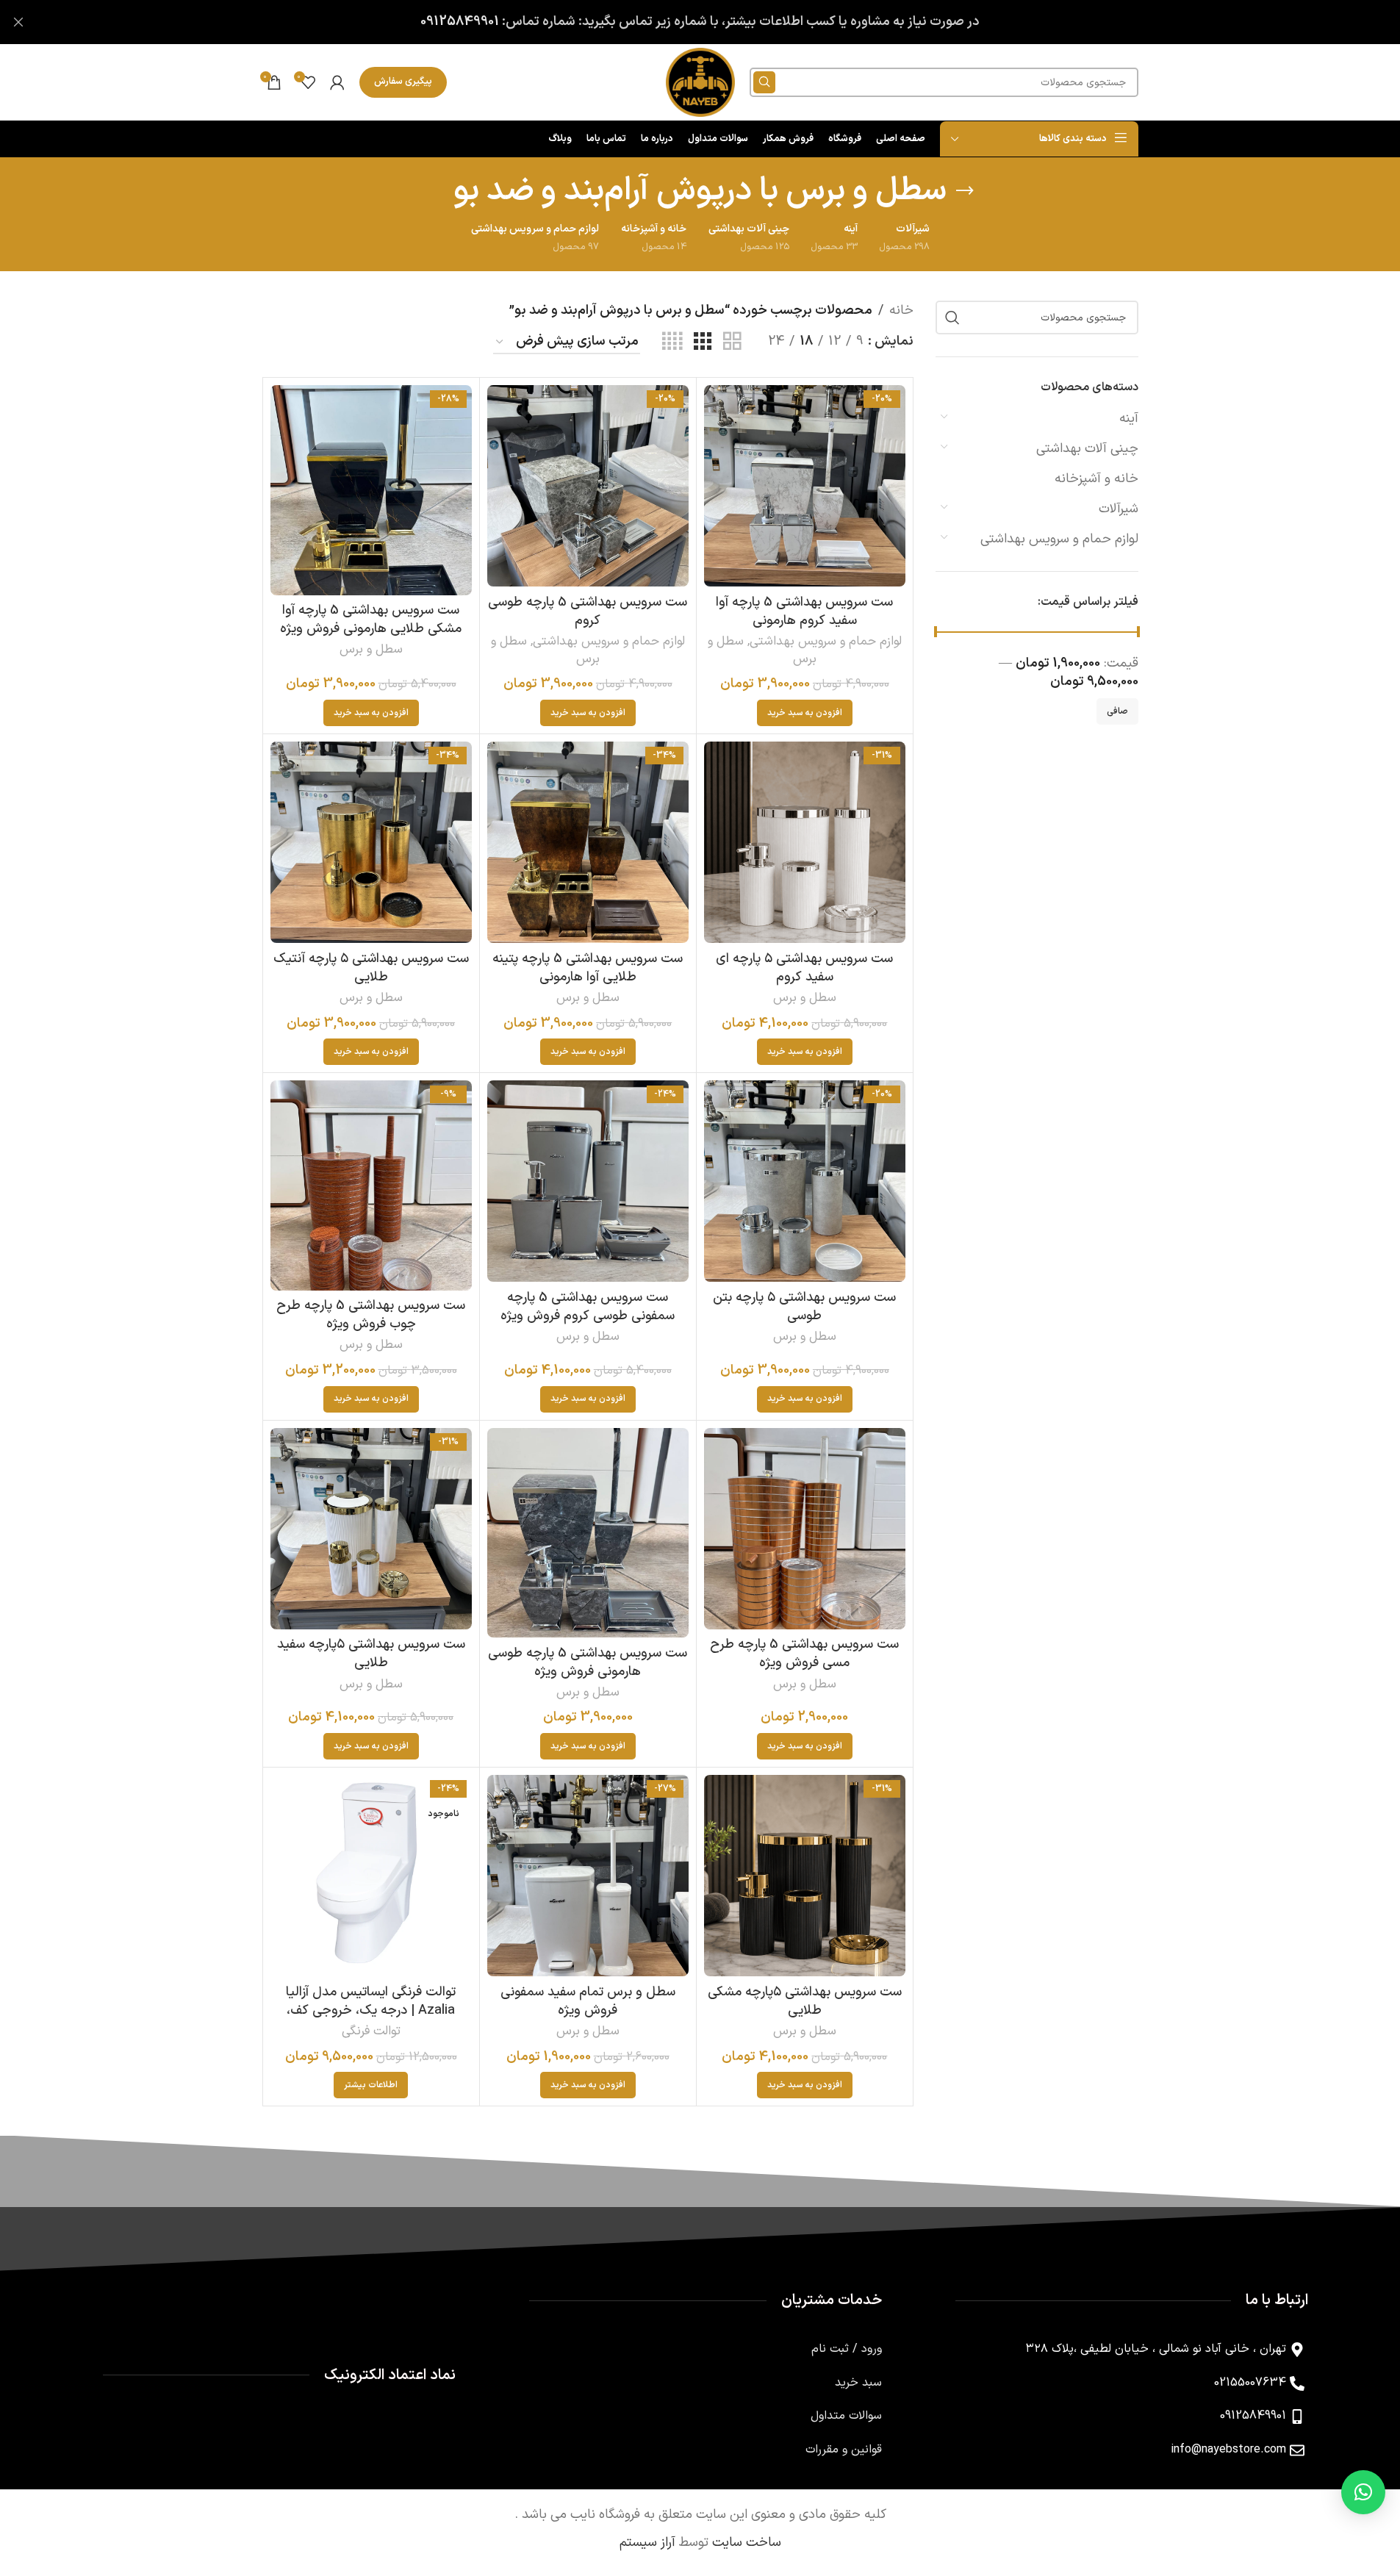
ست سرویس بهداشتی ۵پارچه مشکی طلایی (805, 2001)
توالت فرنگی (371, 2031)
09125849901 (460, 22)
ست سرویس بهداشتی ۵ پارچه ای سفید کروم (804, 968)
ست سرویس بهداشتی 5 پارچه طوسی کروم (588, 611)
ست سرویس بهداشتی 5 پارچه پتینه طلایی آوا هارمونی (588, 968)
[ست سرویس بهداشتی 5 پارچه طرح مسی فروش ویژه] (805, 1529)
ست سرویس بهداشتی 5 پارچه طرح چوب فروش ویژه (371, 1315)
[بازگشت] (965, 191)
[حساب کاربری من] (337, 82)
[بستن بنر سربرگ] (18, 22)
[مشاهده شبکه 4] (672, 342)
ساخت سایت (747, 2543)
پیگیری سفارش (403, 82)
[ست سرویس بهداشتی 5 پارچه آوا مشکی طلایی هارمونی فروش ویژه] (371, 490)
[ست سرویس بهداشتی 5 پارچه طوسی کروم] (588, 486)
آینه (1129, 419)
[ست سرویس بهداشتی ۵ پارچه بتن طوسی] (805, 1181)
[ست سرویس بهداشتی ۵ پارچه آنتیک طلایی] (371, 842)
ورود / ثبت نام (847, 2349)
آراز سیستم (647, 2543)
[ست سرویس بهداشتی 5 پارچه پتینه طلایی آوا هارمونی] (588, 842)
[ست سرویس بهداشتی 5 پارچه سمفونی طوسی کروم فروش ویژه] (588, 1181)
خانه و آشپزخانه (1096, 479)
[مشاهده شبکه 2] (732, 342)
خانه (901, 311)
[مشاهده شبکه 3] (703, 342)
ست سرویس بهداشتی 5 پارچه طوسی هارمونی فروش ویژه (588, 1662)
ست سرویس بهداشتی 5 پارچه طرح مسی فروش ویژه (804, 1654)
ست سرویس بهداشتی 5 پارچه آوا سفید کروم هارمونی (804, 611)
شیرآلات (1119, 509)
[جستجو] (764, 82)
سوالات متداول (846, 2416)
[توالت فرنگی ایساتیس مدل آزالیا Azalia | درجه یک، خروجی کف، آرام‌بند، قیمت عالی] (371, 1876)
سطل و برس (371, 650)
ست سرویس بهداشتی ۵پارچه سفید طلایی (371, 1654)
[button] (805, 713)
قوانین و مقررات (844, 2450)
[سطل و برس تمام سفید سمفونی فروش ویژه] (588, 1876)
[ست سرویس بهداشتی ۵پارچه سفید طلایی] (371, 1529)
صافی (1117, 711)
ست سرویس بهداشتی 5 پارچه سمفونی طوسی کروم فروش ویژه (588, 1307)
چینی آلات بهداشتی (1087, 449)
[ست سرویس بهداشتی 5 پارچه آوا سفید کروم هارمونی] (805, 486)
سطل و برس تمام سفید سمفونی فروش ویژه (588, 2001)
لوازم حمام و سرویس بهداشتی (1059, 539)
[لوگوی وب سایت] (700, 82)
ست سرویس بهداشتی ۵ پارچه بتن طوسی (804, 1307)
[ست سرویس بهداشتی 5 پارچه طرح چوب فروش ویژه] (371, 1185)
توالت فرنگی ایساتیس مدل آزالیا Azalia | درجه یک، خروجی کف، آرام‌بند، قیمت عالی (371, 2010)
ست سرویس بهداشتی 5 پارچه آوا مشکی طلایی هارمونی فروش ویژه (371, 620)
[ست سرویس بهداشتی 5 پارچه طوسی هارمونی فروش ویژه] (588, 1533)
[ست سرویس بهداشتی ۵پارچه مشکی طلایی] (805, 1876)
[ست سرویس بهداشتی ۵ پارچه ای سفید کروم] (805, 842)
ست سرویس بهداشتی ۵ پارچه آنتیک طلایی (371, 968)
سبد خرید (858, 2383)
